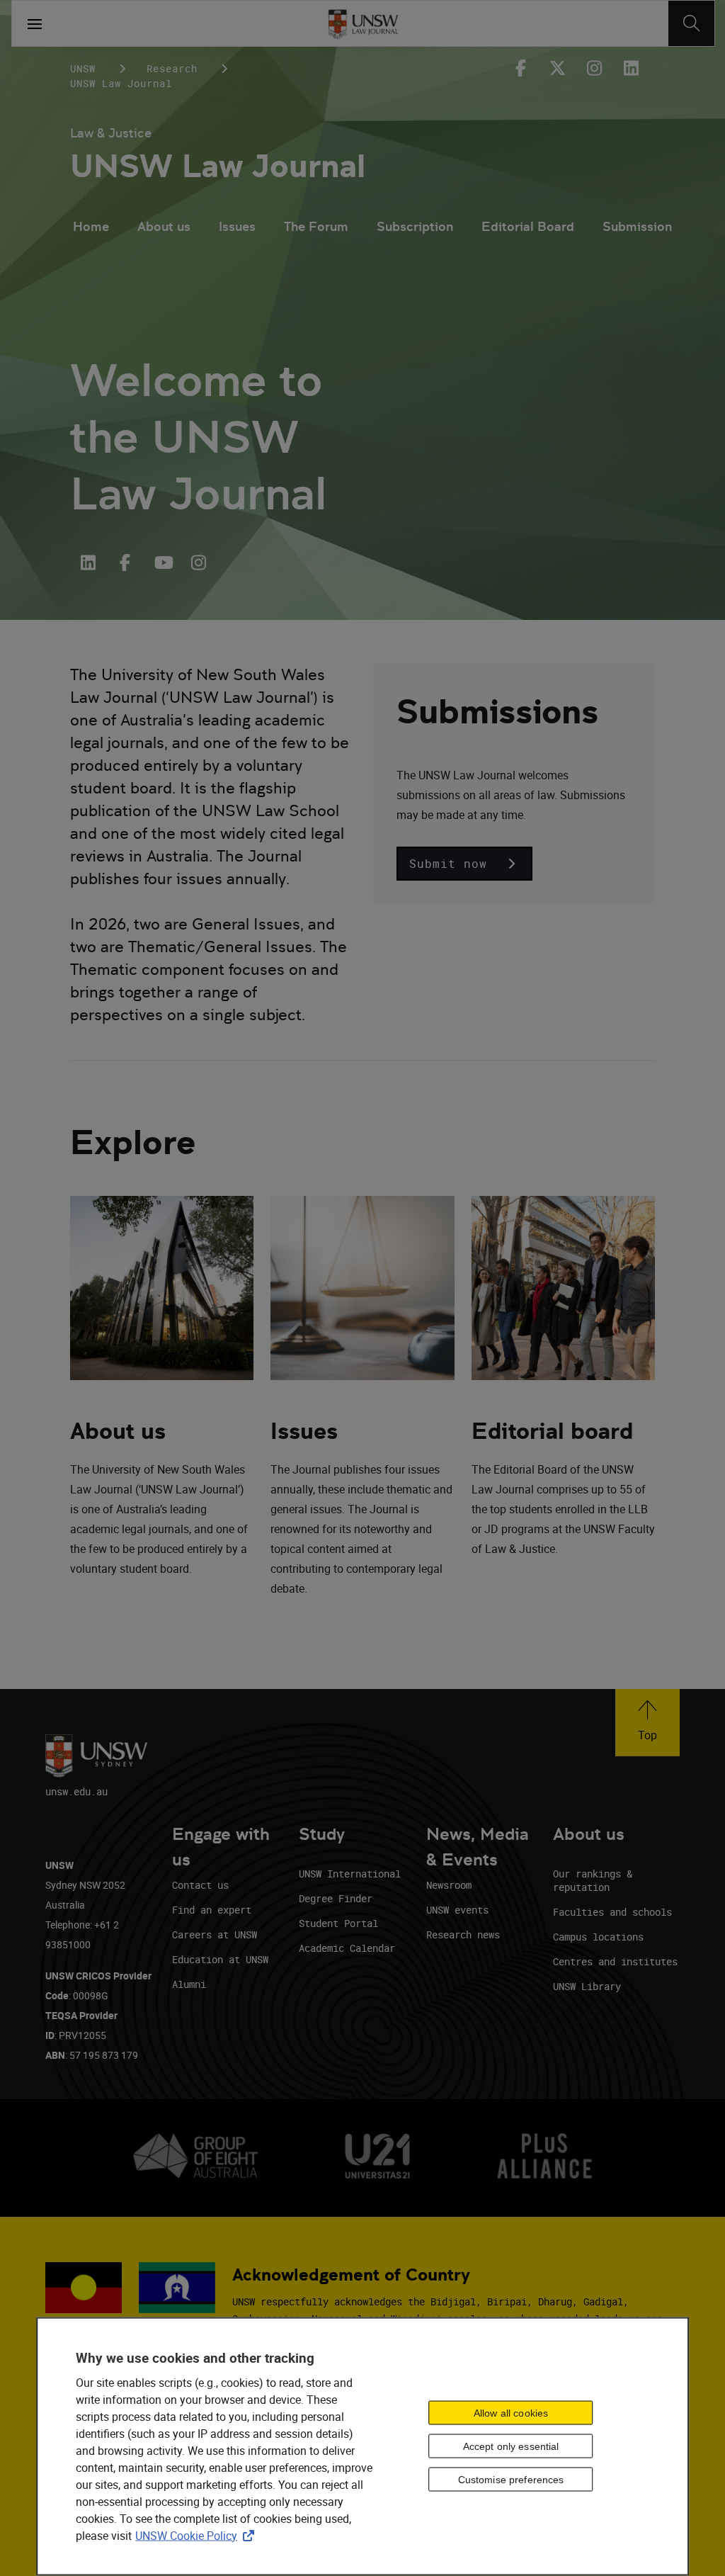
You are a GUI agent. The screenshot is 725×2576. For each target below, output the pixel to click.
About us (164, 226)
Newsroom (449, 1885)
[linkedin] (631, 68)
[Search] (691, 23)
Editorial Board (528, 226)
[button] (464, 864)
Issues (237, 226)
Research (172, 68)
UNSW (83, 68)
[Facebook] (520, 68)
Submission (637, 226)
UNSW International (350, 1874)
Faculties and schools (612, 1912)
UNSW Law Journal (218, 166)
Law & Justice (111, 133)
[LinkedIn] (89, 563)
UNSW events (457, 1910)
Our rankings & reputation (593, 1880)
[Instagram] (594, 68)
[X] (557, 68)
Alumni (189, 1984)
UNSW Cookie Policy (198, 2535)
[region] (362, 2446)
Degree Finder (336, 1898)
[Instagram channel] (199, 563)
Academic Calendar (347, 1948)
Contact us (200, 1885)
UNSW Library (587, 1986)
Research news (463, 1934)
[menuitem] (91, 228)
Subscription (415, 226)
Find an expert (212, 1910)
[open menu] (35, 23)
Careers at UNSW (215, 1934)
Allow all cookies (511, 2413)
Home (91, 226)
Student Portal (338, 1923)
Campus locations (598, 1937)
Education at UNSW (220, 1959)
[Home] (363, 23)
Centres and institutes (615, 1961)
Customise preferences (511, 2480)
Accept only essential (511, 2446)
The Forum (316, 226)
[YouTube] (162, 563)
